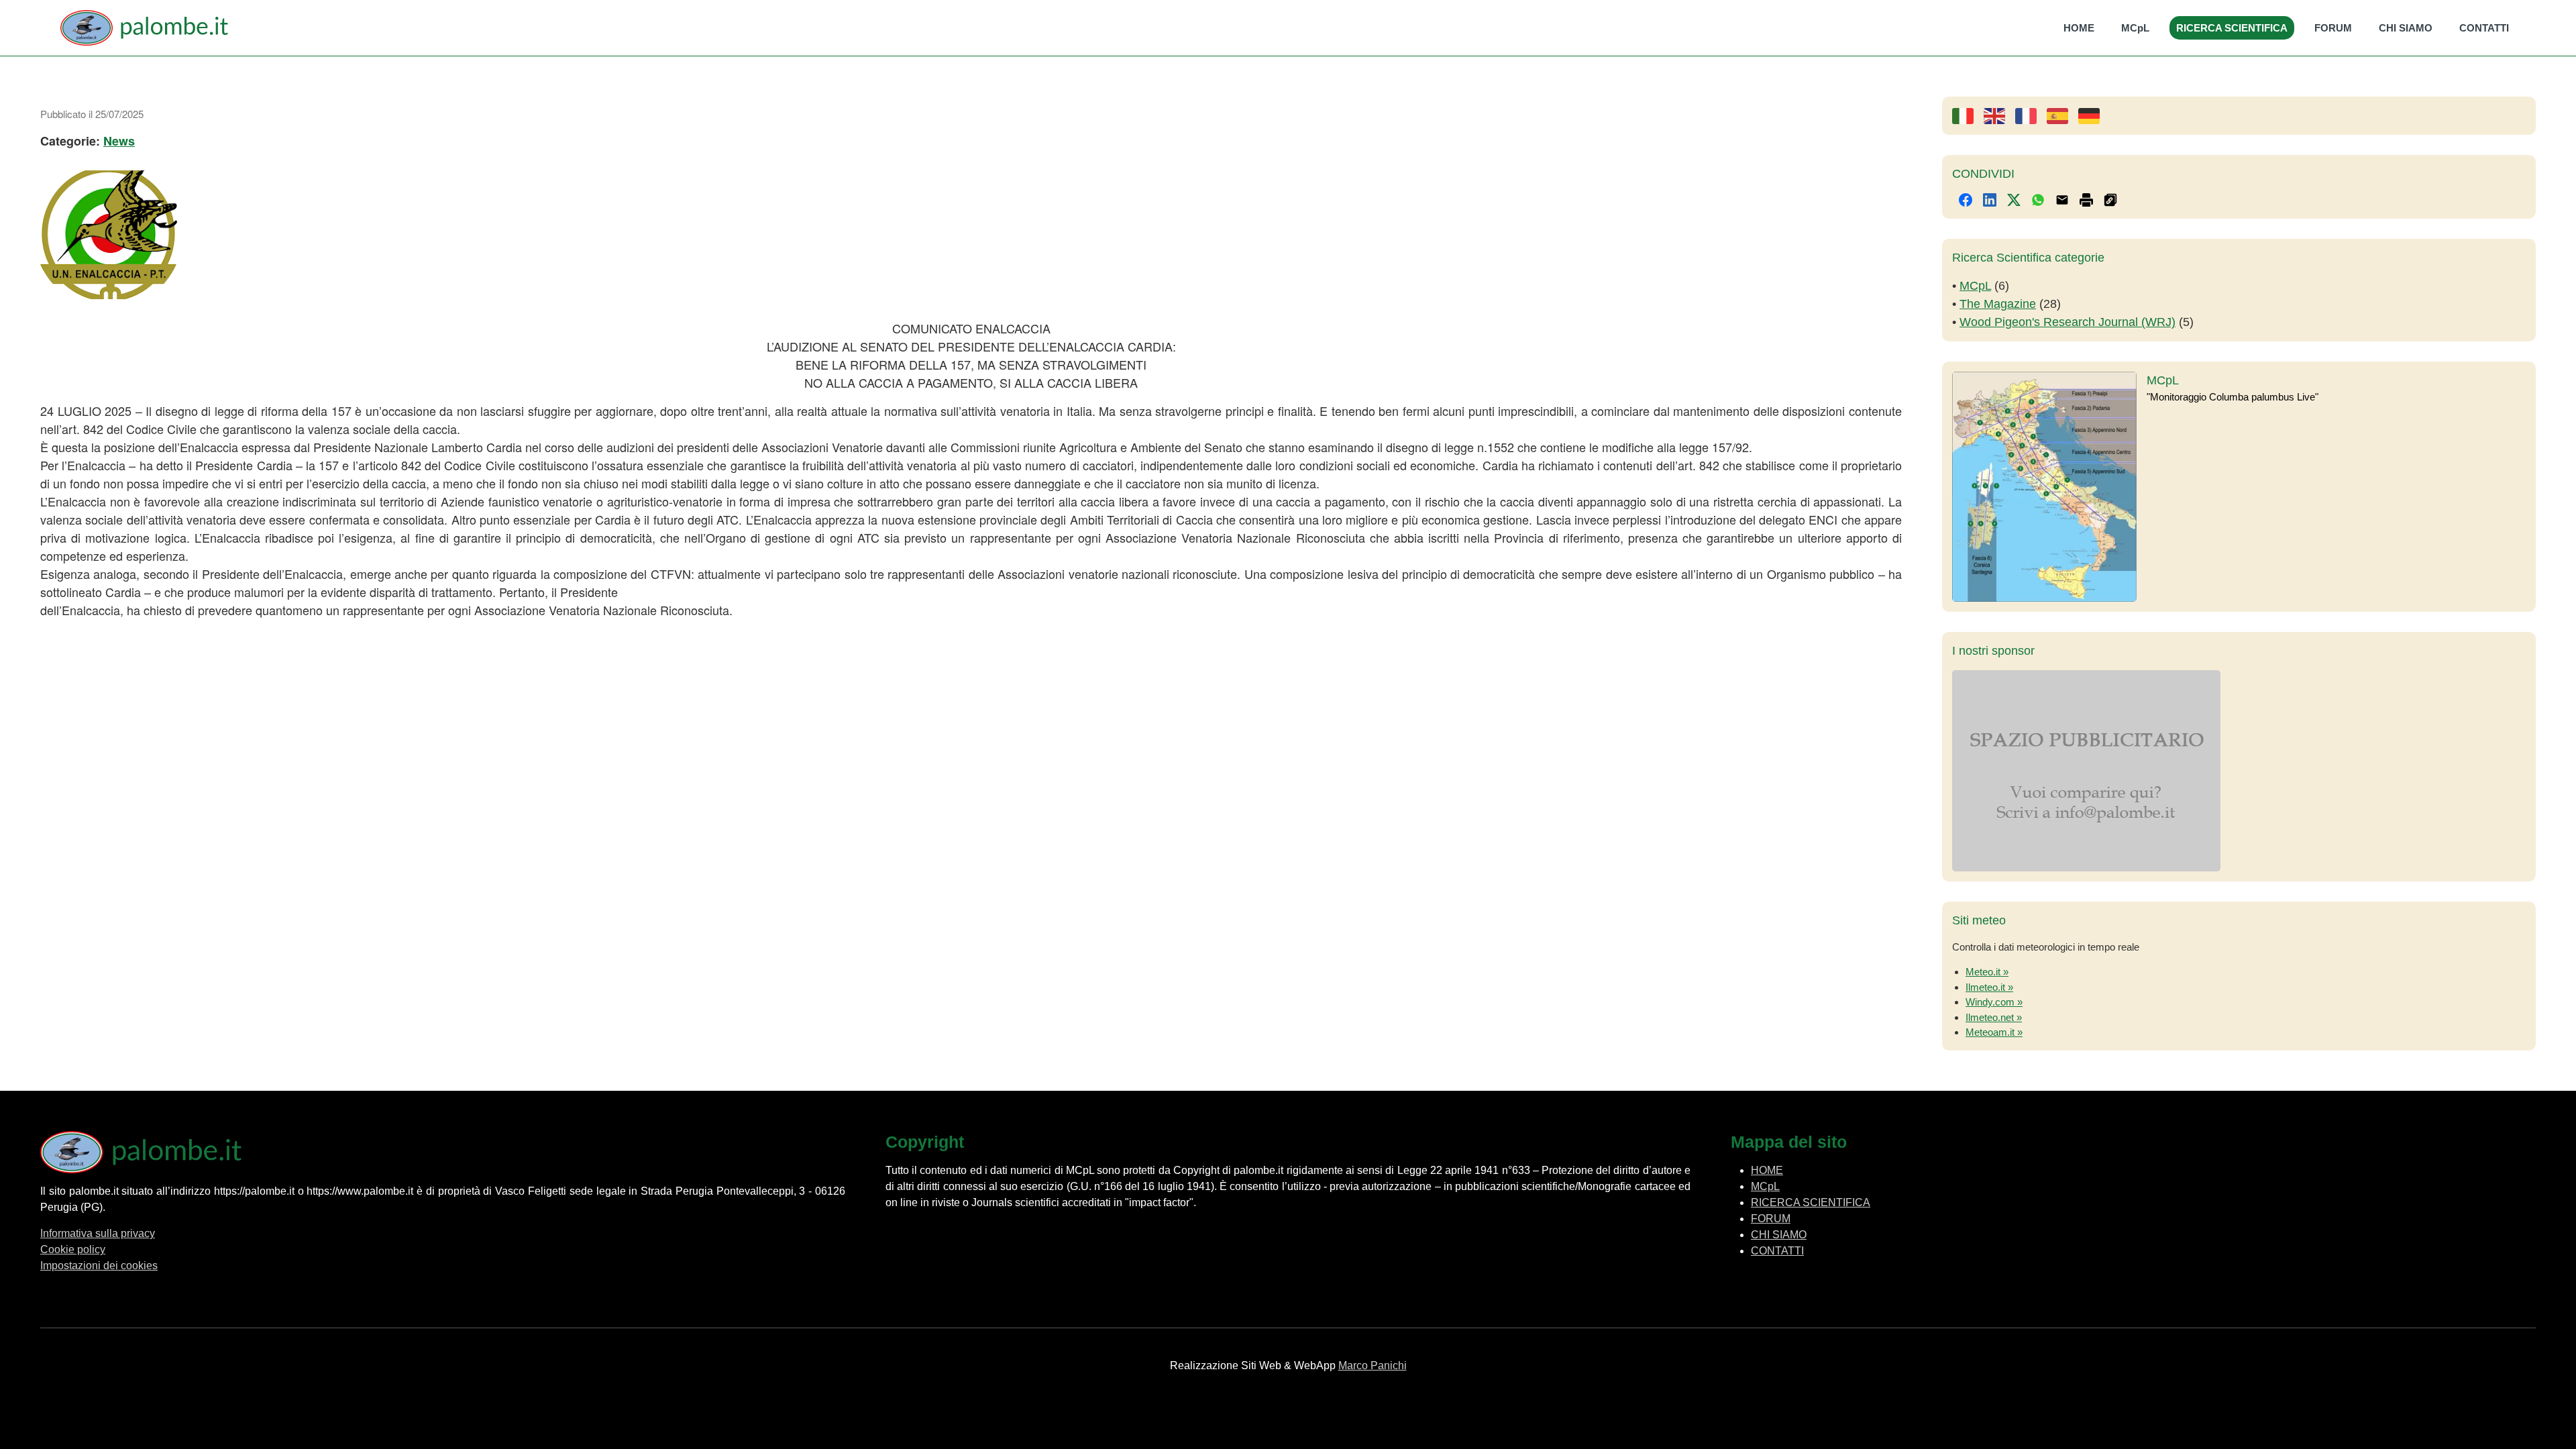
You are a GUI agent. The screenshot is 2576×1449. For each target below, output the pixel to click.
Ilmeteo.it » (1989, 987)
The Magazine (1998, 304)
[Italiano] (1968, 115)
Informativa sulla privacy (98, 1233)
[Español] (2062, 115)
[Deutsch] (2094, 115)
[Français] (2031, 115)
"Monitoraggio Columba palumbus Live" (2233, 397)
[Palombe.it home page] (144, 28)
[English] (1999, 115)
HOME (2079, 28)
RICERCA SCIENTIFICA (2232, 28)
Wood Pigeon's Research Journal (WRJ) (2068, 322)
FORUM (2333, 28)
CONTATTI (2484, 28)
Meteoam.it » (1994, 1032)
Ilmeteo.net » (1994, 1017)
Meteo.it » (1987, 972)
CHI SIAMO (2406, 28)
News (119, 141)
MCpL (2135, 28)
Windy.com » (1994, 1002)
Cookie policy (73, 1249)
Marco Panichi (1373, 1365)
